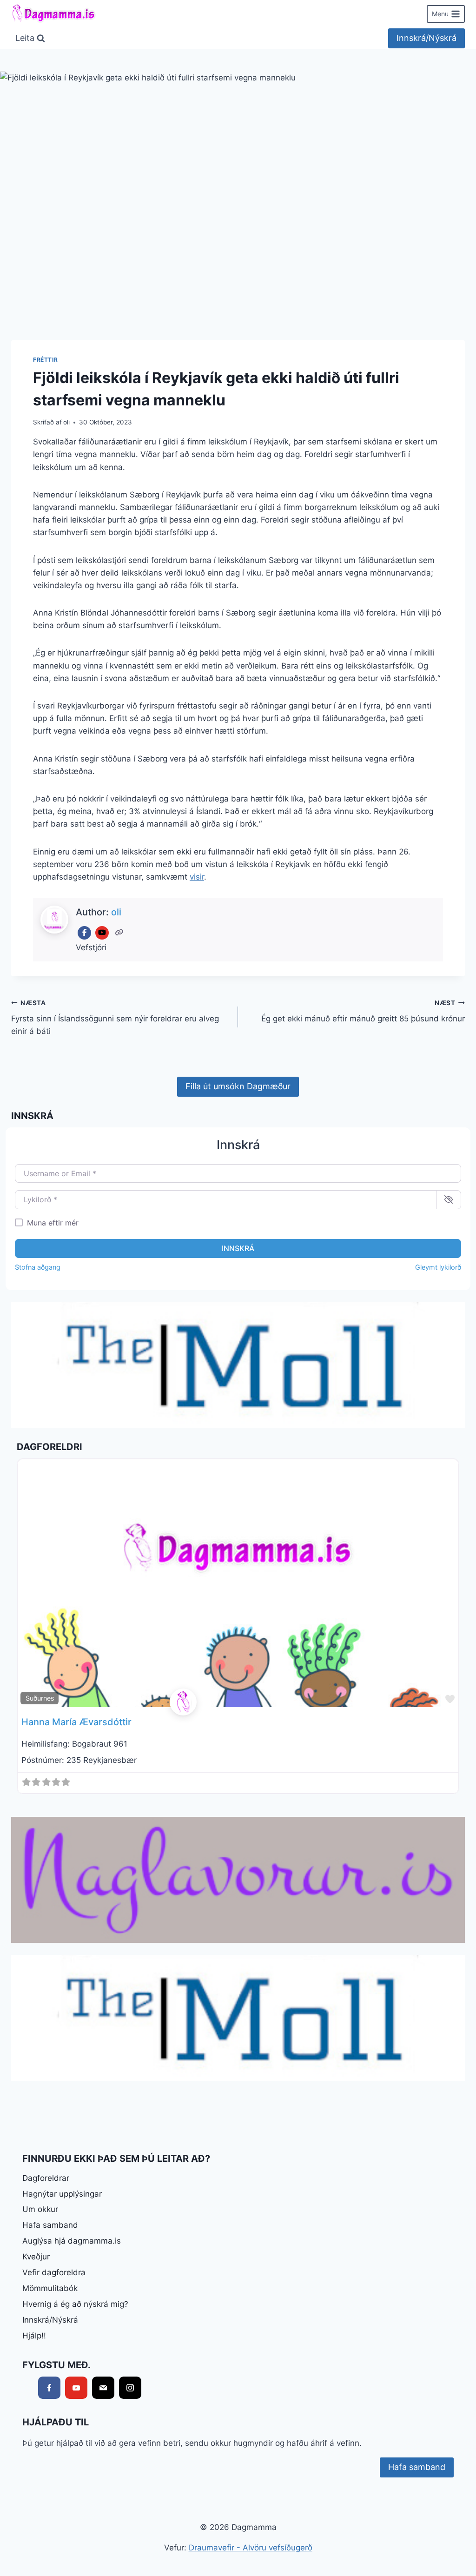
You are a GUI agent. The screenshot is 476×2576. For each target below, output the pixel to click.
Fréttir (45, 360)
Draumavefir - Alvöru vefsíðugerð (251, 2548)
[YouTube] (102, 933)
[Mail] (103, 2388)
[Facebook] (84, 933)
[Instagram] (130, 2388)
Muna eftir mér (53, 1223)
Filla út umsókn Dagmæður (238, 1086)
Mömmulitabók (50, 2288)
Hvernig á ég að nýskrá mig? (75, 2304)
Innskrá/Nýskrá (426, 38)
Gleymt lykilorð (438, 1267)
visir (197, 877)
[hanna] (238, 1702)
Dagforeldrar (46, 2178)
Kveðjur (36, 2257)
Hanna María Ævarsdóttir (76, 1722)
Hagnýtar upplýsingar (62, 2194)
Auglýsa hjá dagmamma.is (72, 2241)
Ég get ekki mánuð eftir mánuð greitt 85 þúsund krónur (363, 1011)
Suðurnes (40, 1698)
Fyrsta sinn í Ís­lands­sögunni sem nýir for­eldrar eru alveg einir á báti (115, 1018)
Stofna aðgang (38, 1267)
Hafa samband (50, 2225)
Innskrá (238, 1248)
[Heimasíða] (120, 933)
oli (66, 422)
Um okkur (40, 2209)
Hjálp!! (34, 2336)
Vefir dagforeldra (54, 2272)
